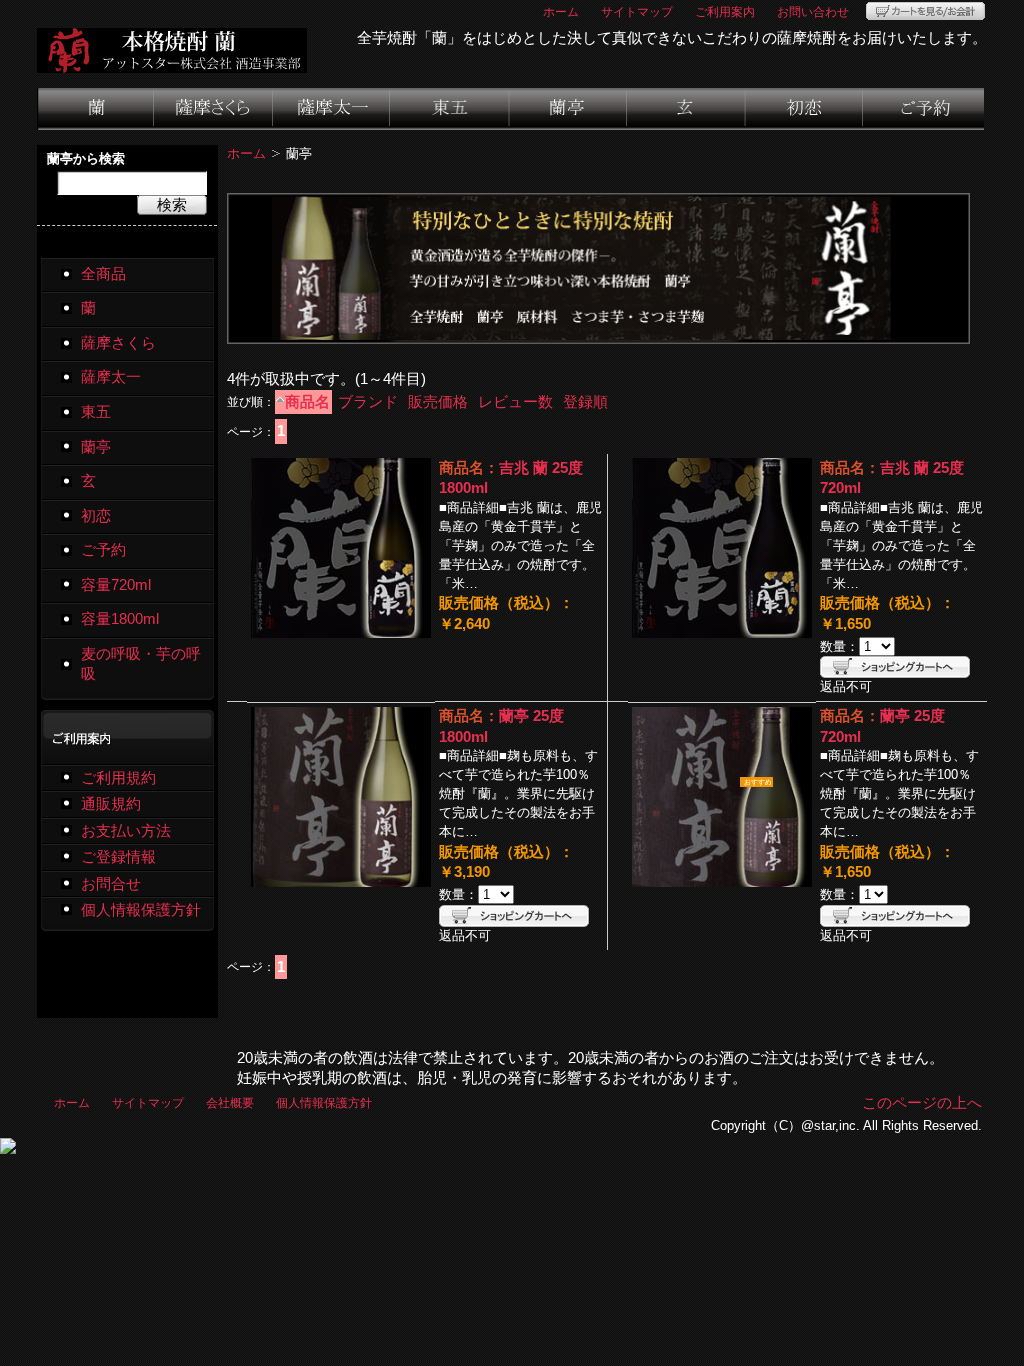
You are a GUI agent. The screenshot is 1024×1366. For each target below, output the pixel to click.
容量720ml (116, 585)
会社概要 (230, 1102)
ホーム (561, 11)
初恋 (805, 109)
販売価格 (438, 402)
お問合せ (111, 884)
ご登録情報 (118, 857)
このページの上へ (922, 1103)
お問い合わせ (813, 11)
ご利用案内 (725, 11)
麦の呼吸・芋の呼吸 (141, 664)
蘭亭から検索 (86, 158)
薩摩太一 (332, 109)
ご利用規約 (118, 778)
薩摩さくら (214, 109)
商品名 (307, 402)
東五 (450, 109)
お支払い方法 (126, 831)
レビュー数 (515, 402)
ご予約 (924, 109)
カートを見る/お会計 (925, 11)
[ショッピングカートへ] (895, 667)
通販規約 (111, 804)
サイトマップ (637, 11)
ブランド (368, 402)
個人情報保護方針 (141, 910)
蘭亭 (569, 109)
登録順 (585, 402)
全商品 (103, 274)
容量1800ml (120, 619)
